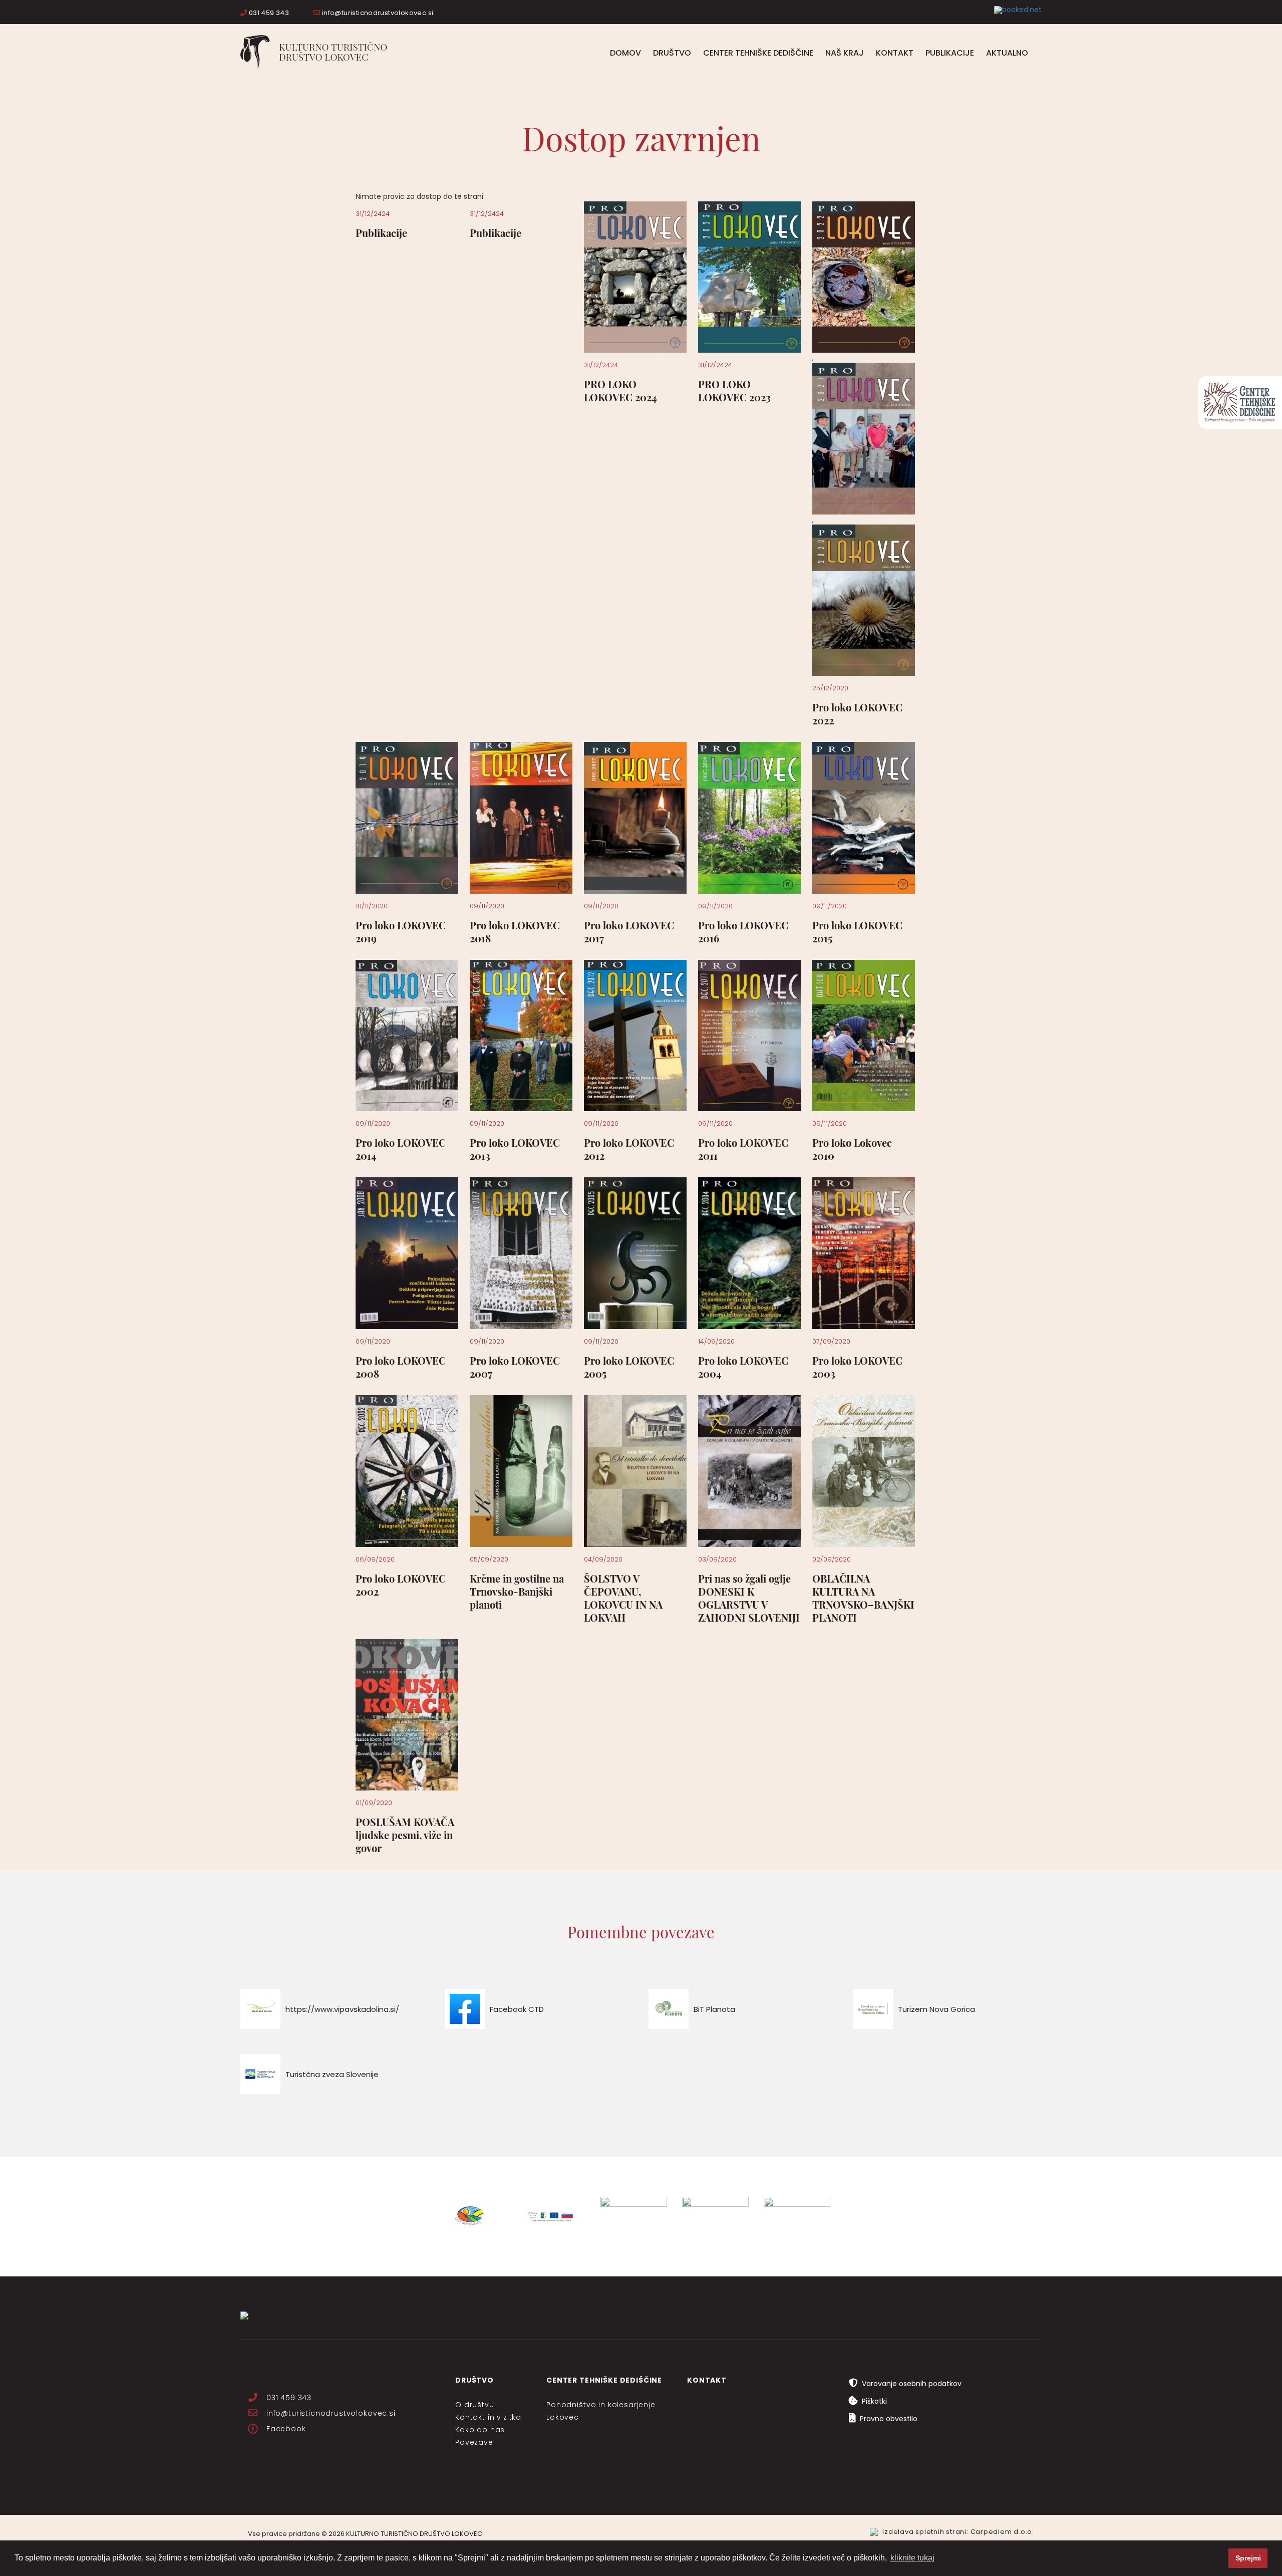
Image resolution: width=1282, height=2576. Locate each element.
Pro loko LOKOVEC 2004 (743, 1367)
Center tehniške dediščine (758, 53)
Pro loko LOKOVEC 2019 (401, 932)
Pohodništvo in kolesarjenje (601, 2405)
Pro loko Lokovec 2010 (852, 1149)
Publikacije (950, 53)
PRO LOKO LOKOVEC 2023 (734, 391)
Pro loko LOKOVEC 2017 (629, 932)
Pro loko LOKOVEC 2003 (857, 1367)
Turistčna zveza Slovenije (332, 2074)
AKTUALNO (1007, 53)
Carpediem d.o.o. (1002, 2532)
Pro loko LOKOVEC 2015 (857, 932)
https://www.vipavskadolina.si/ (342, 2009)
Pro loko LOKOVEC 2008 (401, 1367)
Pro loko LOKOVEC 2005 (629, 1367)
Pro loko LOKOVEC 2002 (401, 1585)
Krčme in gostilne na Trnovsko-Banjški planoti (517, 1591)
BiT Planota (714, 2009)
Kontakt (895, 53)
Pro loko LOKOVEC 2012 (629, 1149)
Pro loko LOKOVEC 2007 (515, 1367)
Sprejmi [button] (1248, 2558)
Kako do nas (480, 2430)
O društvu (475, 2405)
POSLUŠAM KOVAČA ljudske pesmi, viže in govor (405, 1835)
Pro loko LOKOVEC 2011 (743, 1149)
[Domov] (318, 52)
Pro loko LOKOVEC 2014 (401, 1149)
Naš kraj (845, 53)
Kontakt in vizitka (488, 2417)
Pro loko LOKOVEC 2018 (515, 932)
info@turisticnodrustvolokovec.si (377, 13)
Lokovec (563, 2417)
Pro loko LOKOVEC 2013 (515, 1149)
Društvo (672, 53)
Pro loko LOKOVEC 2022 (857, 714)
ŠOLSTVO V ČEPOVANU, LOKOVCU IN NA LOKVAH (623, 1598)
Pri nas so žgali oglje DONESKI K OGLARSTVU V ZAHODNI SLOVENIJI (749, 1598)
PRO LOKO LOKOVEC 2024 (620, 391)
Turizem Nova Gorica (936, 2009)
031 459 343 (268, 13)
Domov (625, 53)
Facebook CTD (517, 2009)
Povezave (474, 2442)
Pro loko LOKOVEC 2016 (743, 932)
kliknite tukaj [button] (912, 2558)
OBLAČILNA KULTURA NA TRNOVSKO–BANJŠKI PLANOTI (863, 1598)
